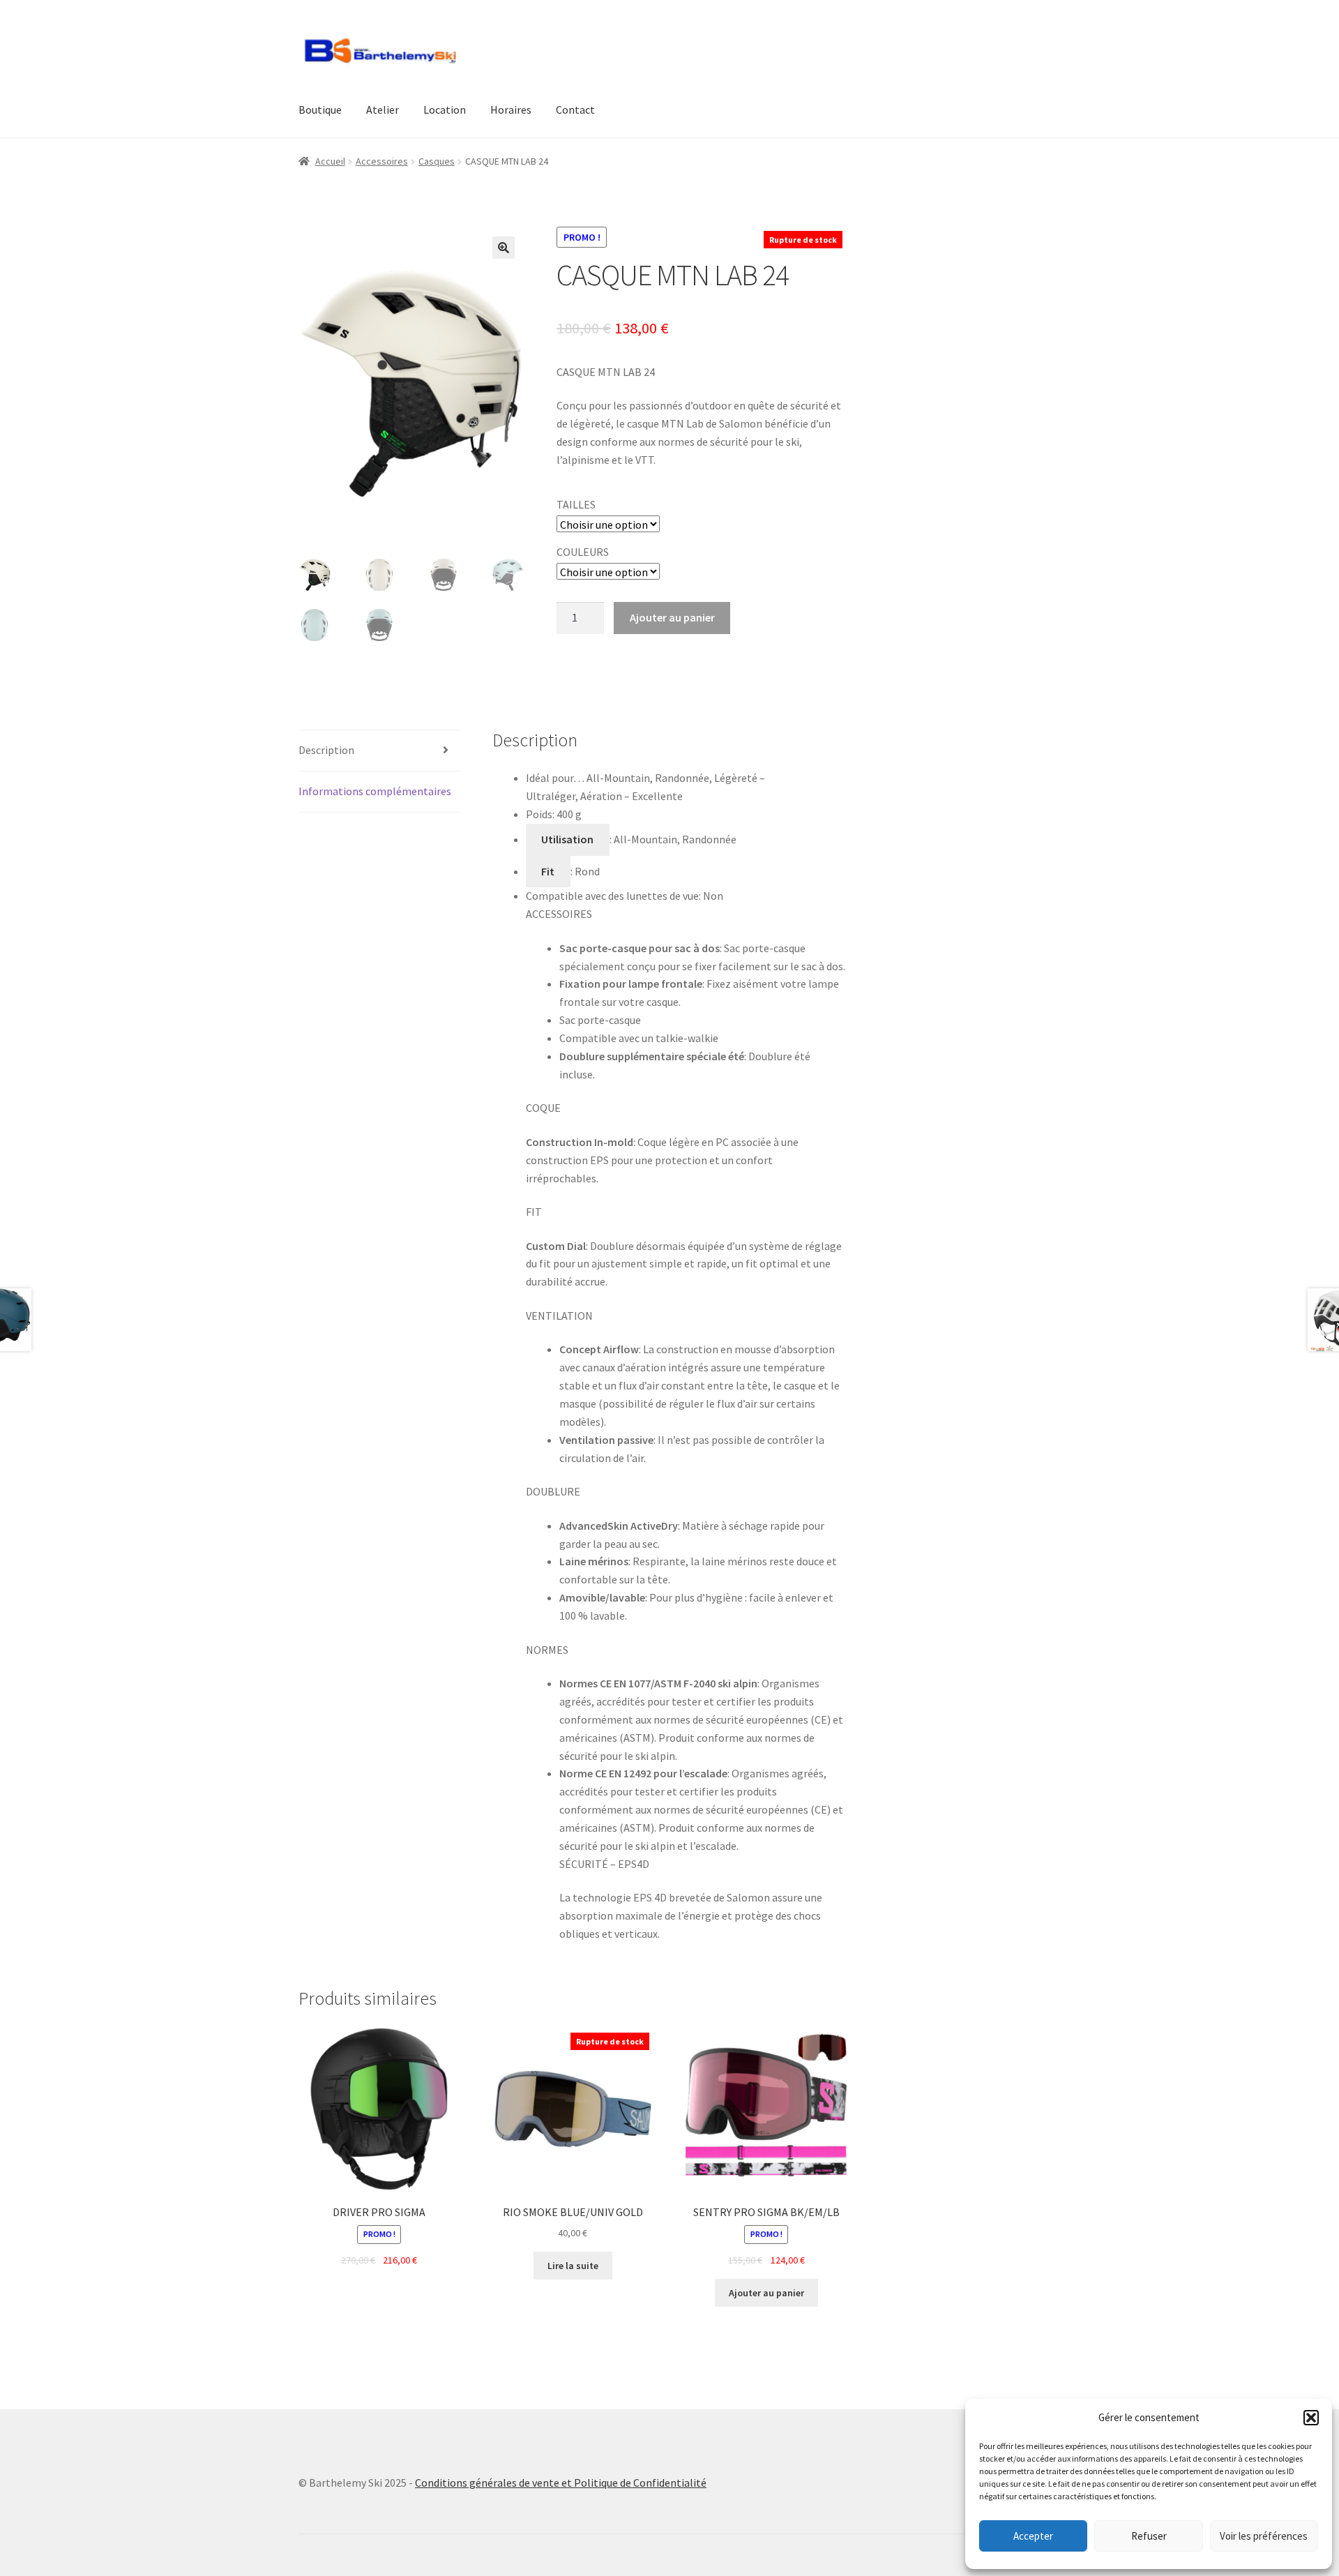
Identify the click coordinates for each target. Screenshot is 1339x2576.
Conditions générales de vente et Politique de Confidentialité (561, 2483)
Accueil (330, 161)
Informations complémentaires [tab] (375, 791)
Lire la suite (573, 2266)
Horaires (511, 110)
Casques (437, 161)
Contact (575, 110)
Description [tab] (326, 750)
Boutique (320, 110)
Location (445, 110)
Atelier (383, 110)
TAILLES (576, 504)
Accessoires (382, 161)
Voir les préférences (1264, 2536)
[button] (1311, 2418)
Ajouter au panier (672, 617)
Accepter (1033, 2536)
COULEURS (583, 552)
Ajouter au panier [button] (766, 2293)
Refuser (1149, 2536)
